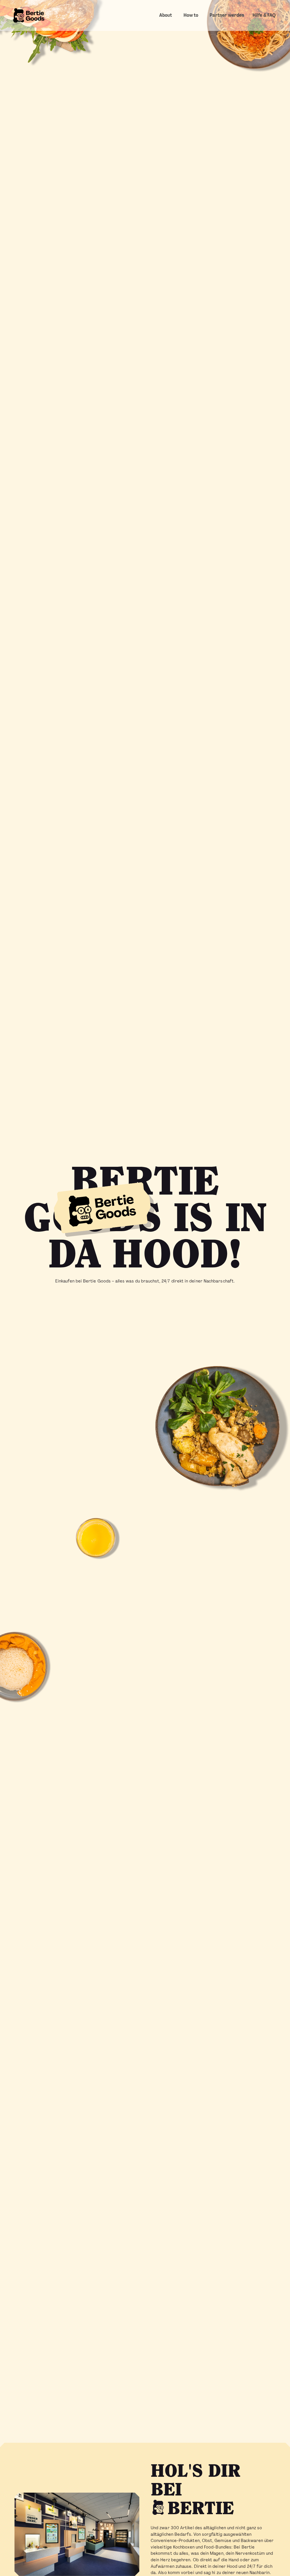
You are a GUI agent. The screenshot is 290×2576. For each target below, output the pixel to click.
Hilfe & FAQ (264, 15)
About (166, 15)
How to (191, 15)
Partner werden (227, 15)
